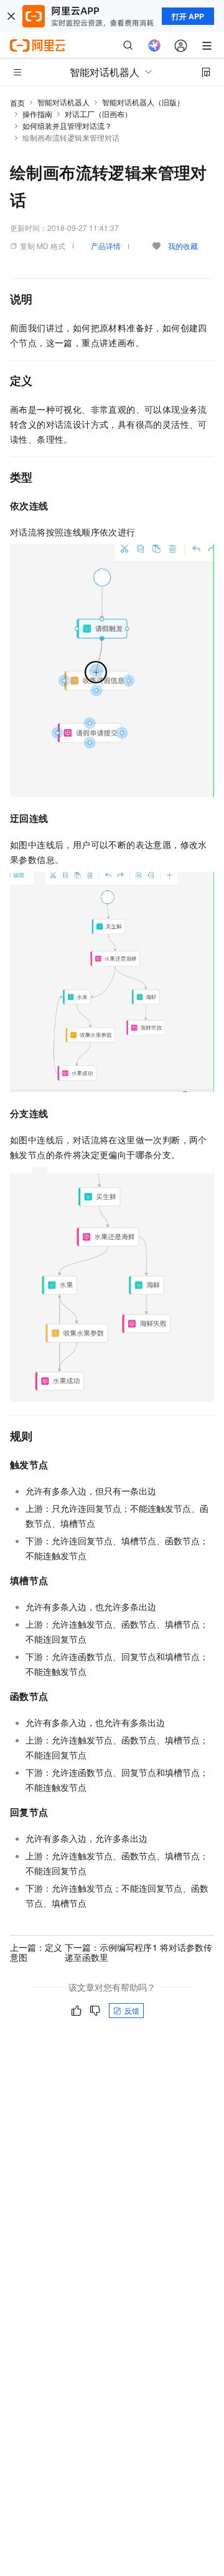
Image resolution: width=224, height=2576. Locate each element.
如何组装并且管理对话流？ (67, 125)
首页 (17, 102)
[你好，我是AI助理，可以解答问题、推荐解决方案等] (154, 45)
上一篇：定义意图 (36, 1952)
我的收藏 (183, 246)
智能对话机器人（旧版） (143, 102)
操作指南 (37, 114)
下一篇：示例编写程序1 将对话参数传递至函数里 (139, 1952)
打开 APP (188, 16)
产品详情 (106, 246)
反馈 (132, 2010)
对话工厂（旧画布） (98, 114)
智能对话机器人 (63, 102)
